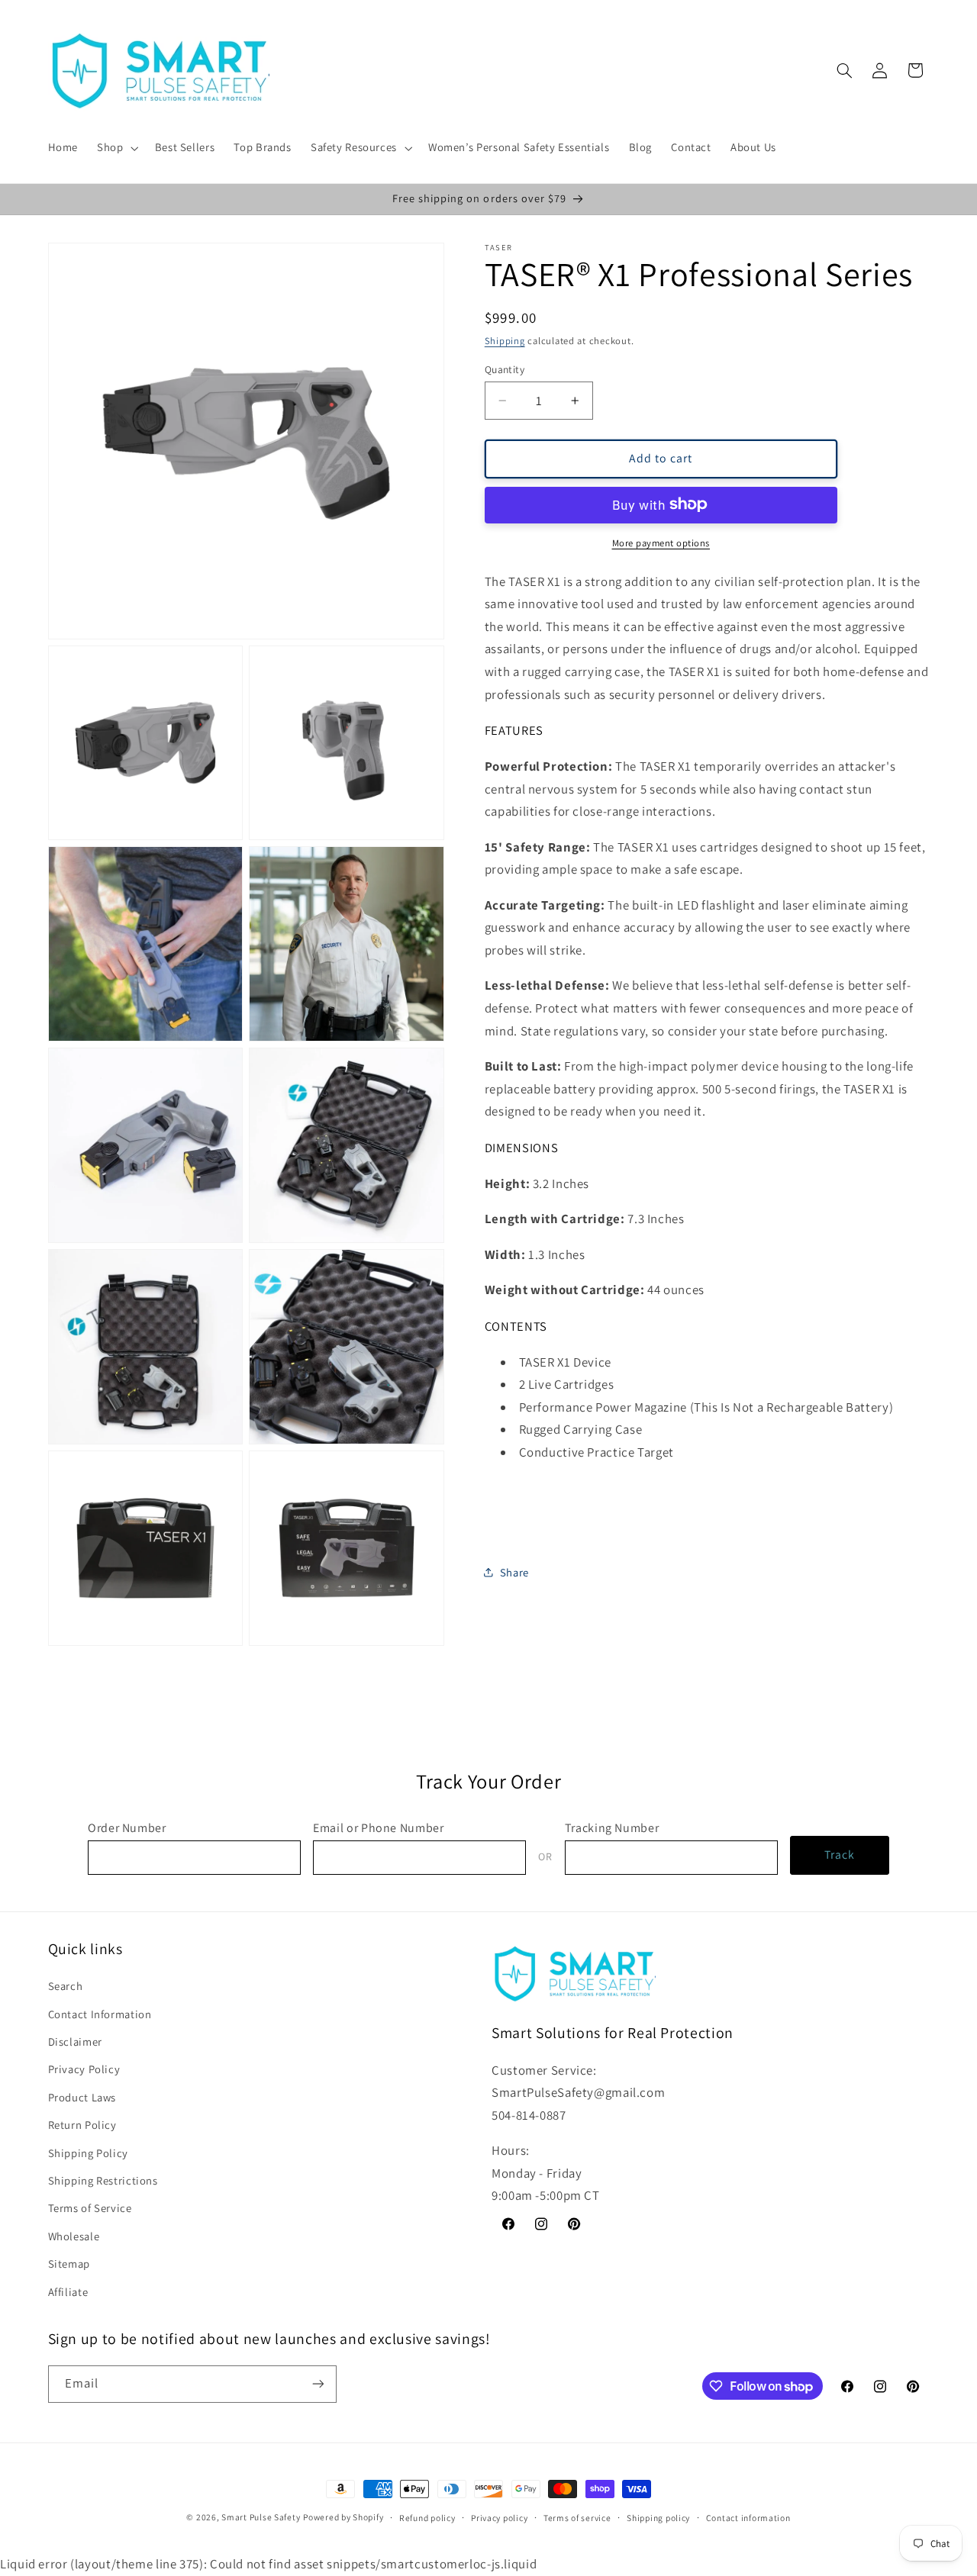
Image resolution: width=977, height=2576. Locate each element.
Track (840, 1855)
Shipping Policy (88, 2153)
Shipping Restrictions (103, 2180)
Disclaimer (75, 2041)
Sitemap (69, 2264)
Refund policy (427, 2518)
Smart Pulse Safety (261, 2517)
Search (66, 1986)
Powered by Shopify (343, 2517)
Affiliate (68, 2292)
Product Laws (82, 2097)
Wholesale (74, 2236)
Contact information (748, 2518)
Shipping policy (658, 2518)
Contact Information (100, 2014)
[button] (116, 148)
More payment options (661, 542)
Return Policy (82, 2125)
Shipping (505, 341)
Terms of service (577, 2518)
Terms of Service (90, 2208)
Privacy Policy (84, 2069)
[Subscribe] (318, 2384)
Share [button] (514, 1571)
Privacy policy (499, 2518)
